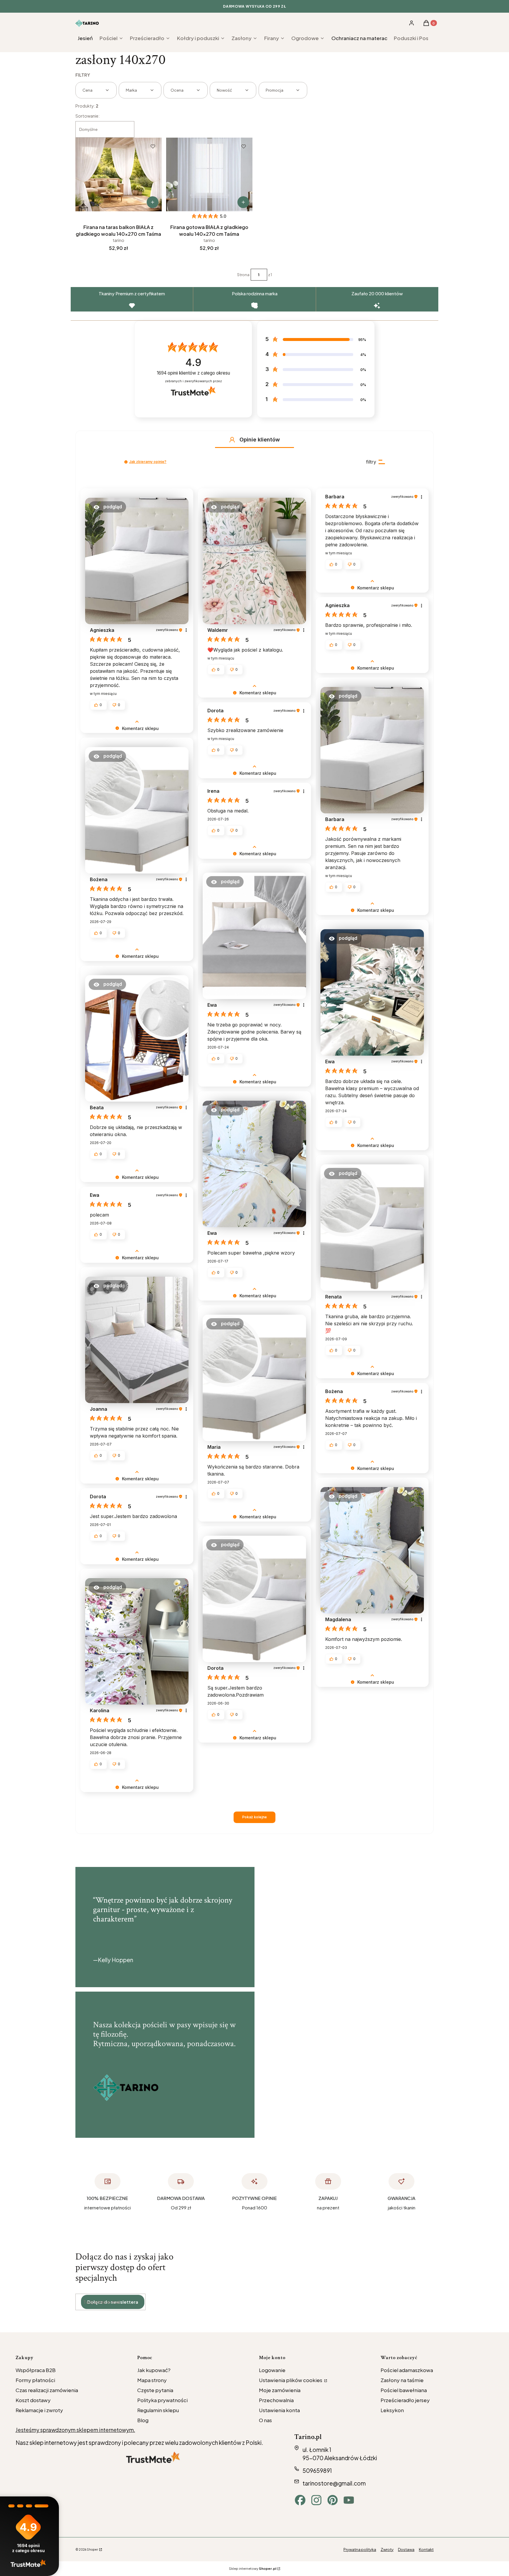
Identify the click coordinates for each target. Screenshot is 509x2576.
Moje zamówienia (280, 2390)
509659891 (317, 2470)
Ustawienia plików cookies (291, 2380)
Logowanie (272, 2370)
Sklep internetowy (253, 2568)
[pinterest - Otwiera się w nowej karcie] (333, 2500)
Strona (243, 275)
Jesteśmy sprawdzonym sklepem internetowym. (75, 2430)
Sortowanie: (87, 116)
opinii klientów (193, 373)
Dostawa (406, 2549)
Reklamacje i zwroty (39, 2410)
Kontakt (426, 2549)
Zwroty (387, 2549)
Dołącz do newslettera (113, 2302)
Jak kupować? (154, 2370)
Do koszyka (153, 202)
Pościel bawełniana (404, 2390)
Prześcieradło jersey (405, 2400)
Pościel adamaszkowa (407, 2370)
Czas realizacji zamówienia (47, 2390)
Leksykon (392, 2410)
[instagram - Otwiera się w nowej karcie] (316, 2500)
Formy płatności (35, 2380)
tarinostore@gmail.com (334, 2483)
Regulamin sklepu (158, 2410)
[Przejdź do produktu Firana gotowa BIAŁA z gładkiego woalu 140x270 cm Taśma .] (209, 174)
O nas (265, 2420)
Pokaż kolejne (254, 1817)
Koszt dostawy (33, 2400)
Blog (143, 2420)
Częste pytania (155, 2390)
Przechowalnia (276, 2400)
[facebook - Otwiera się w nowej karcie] (300, 2500)
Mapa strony (152, 2380)
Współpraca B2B (36, 2370)
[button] (232, 440)
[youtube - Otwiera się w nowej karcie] (349, 2500)
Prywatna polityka (360, 2549)
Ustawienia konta (279, 2410)
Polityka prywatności (162, 2400)
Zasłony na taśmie (402, 2380)
